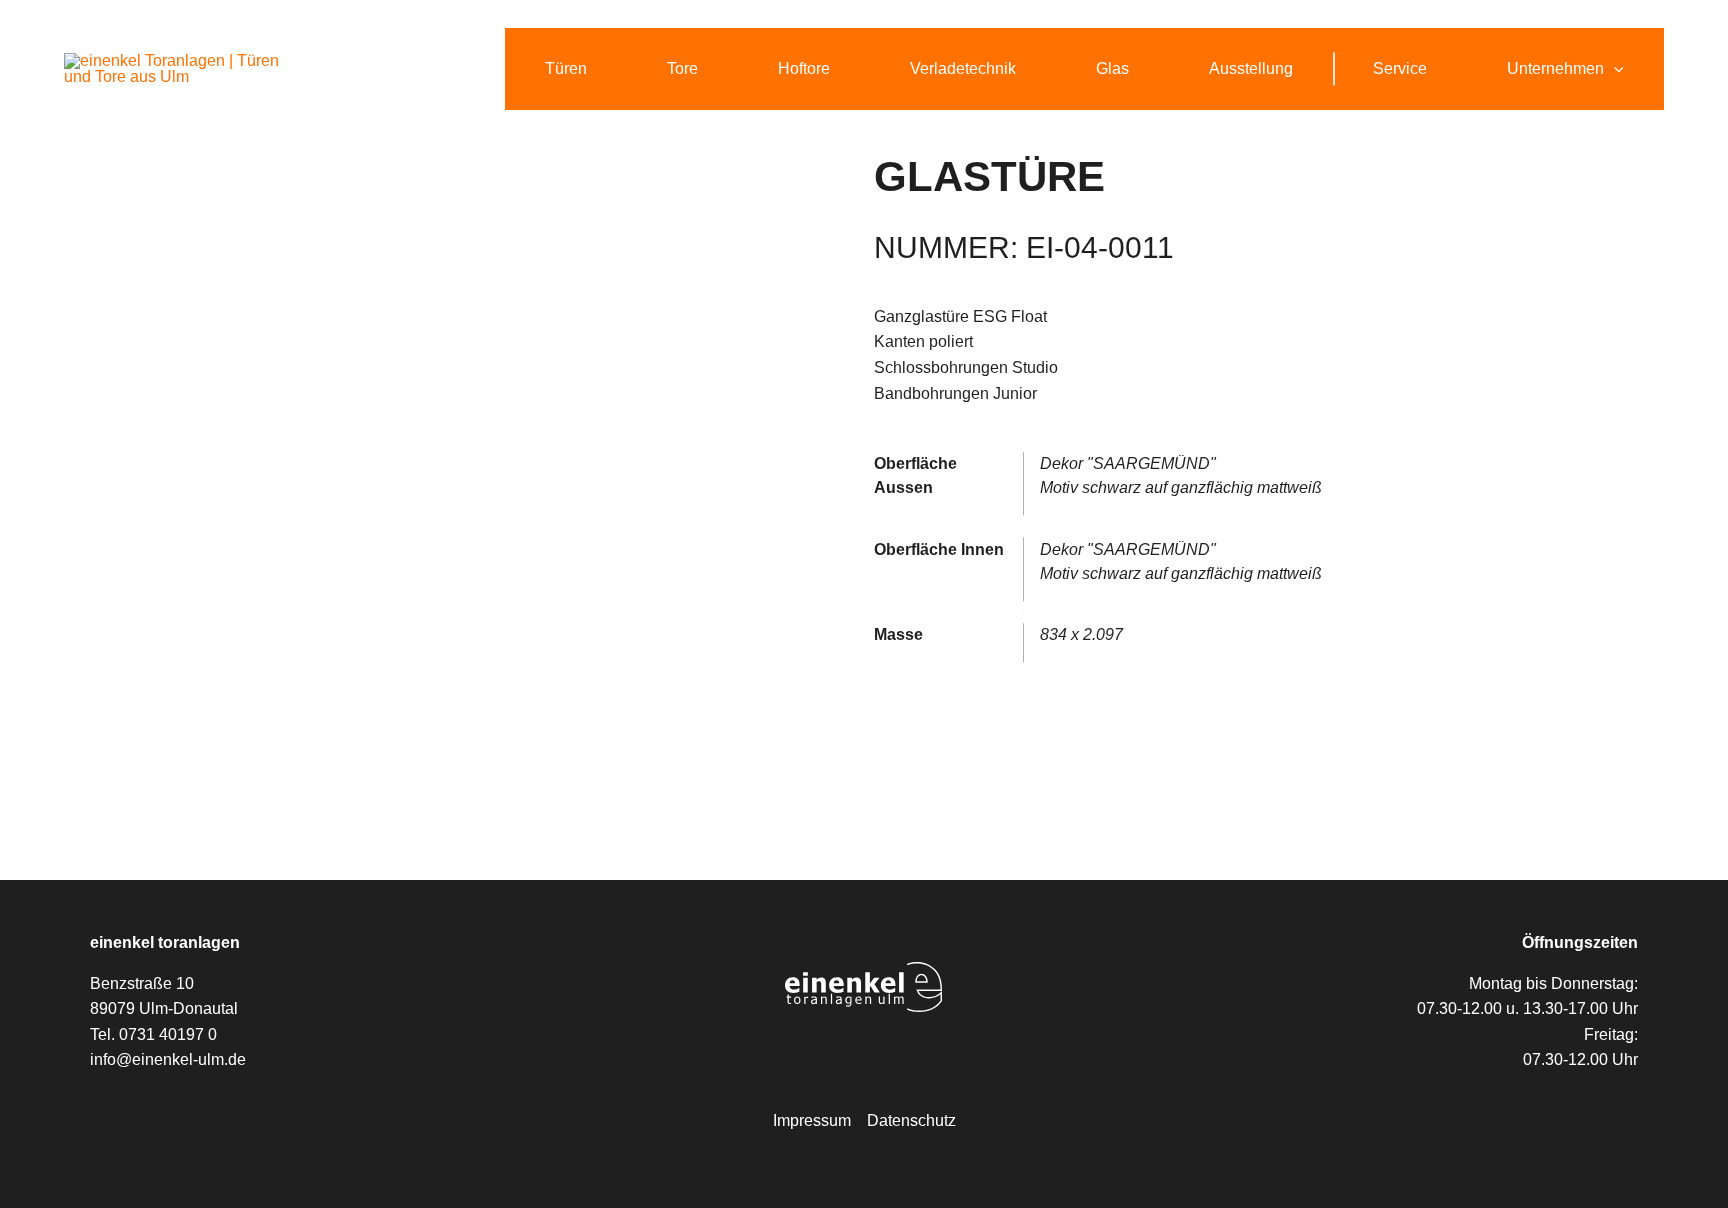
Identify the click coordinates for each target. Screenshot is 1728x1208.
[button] (1614, 69)
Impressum (812, 1120)
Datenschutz (911, 1120)
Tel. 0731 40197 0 (153, 1034)
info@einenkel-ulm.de (168, 1059)
